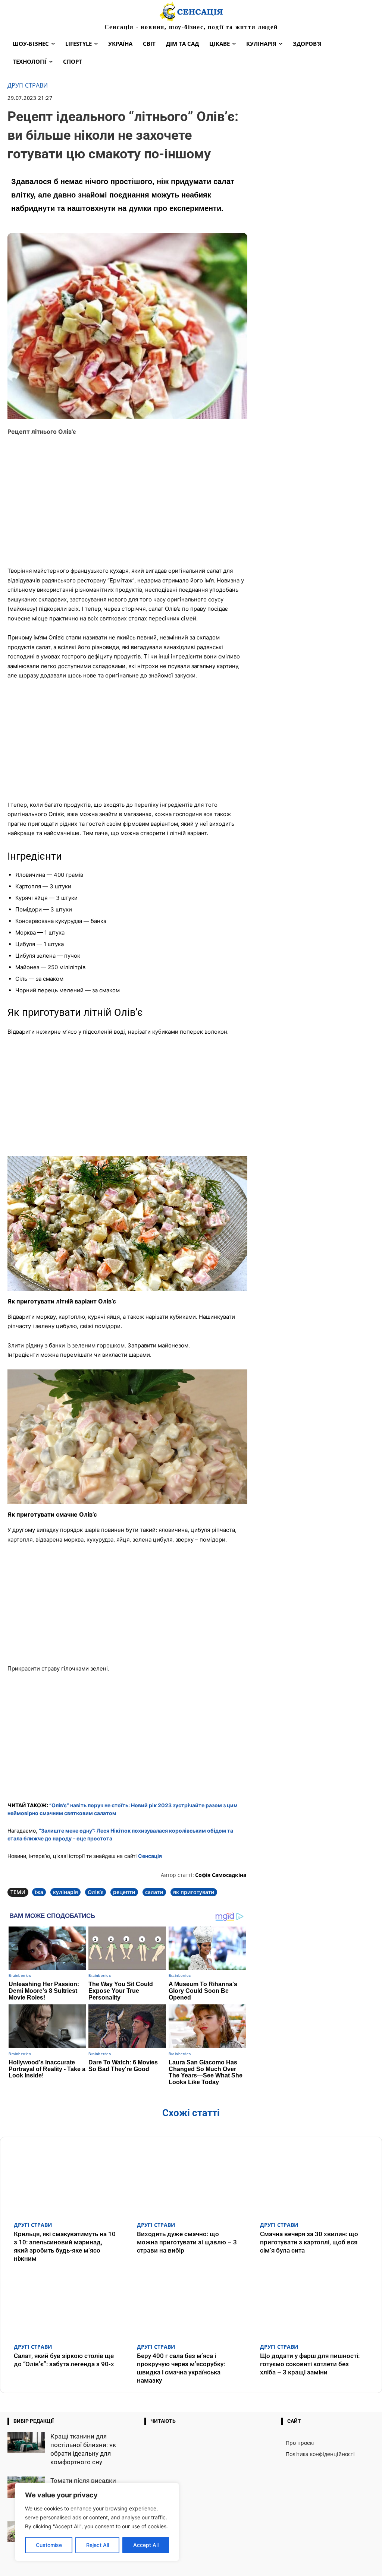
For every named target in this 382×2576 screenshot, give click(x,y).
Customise (49, 2545)
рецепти (124, 1892)
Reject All (98, 2545)
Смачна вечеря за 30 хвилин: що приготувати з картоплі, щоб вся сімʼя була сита (309, 2242)
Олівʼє (95, 1892)
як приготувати (194, 1892)
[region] (97, 2522)
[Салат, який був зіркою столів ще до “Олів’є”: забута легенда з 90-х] (68, 2303)
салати (154, 1892)
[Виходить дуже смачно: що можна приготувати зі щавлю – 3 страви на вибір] (191, 2181)
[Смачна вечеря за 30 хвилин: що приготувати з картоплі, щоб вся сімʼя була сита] (314, 2181)
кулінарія (65, 1892)
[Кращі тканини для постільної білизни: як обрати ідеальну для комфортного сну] (26, 2442)
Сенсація (150, 1856)
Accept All (146, 2545)
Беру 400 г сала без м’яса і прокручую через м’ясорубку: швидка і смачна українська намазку (181, 2368)
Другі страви (28, 86)
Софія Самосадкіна (221, 1875)
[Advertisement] (127, 506)
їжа (39, 1892)
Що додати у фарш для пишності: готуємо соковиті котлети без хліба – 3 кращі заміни (310, 2364)
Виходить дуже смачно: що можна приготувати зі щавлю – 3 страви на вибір (187, 2242)
